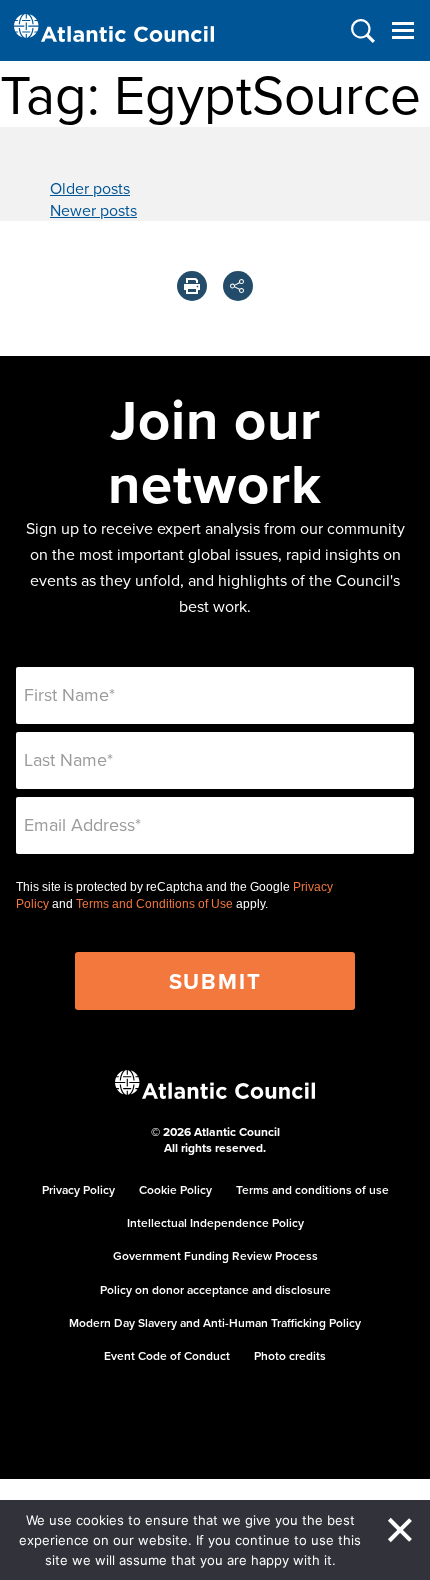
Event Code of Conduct (167, 1355)
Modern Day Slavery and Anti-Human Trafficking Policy (215, 1322)
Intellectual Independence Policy (215, 1222)
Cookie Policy (175, 1189)
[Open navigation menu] (402, 30)
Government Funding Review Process (215, 1255)
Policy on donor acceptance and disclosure (215, 1289)
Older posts (90, 188)
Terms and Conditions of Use (154, 904)
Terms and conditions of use (312, 1189)
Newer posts (93, 210)
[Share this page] (238, 286)
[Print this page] (192, 286)
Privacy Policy (78, 1189)
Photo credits (290, 1355)
